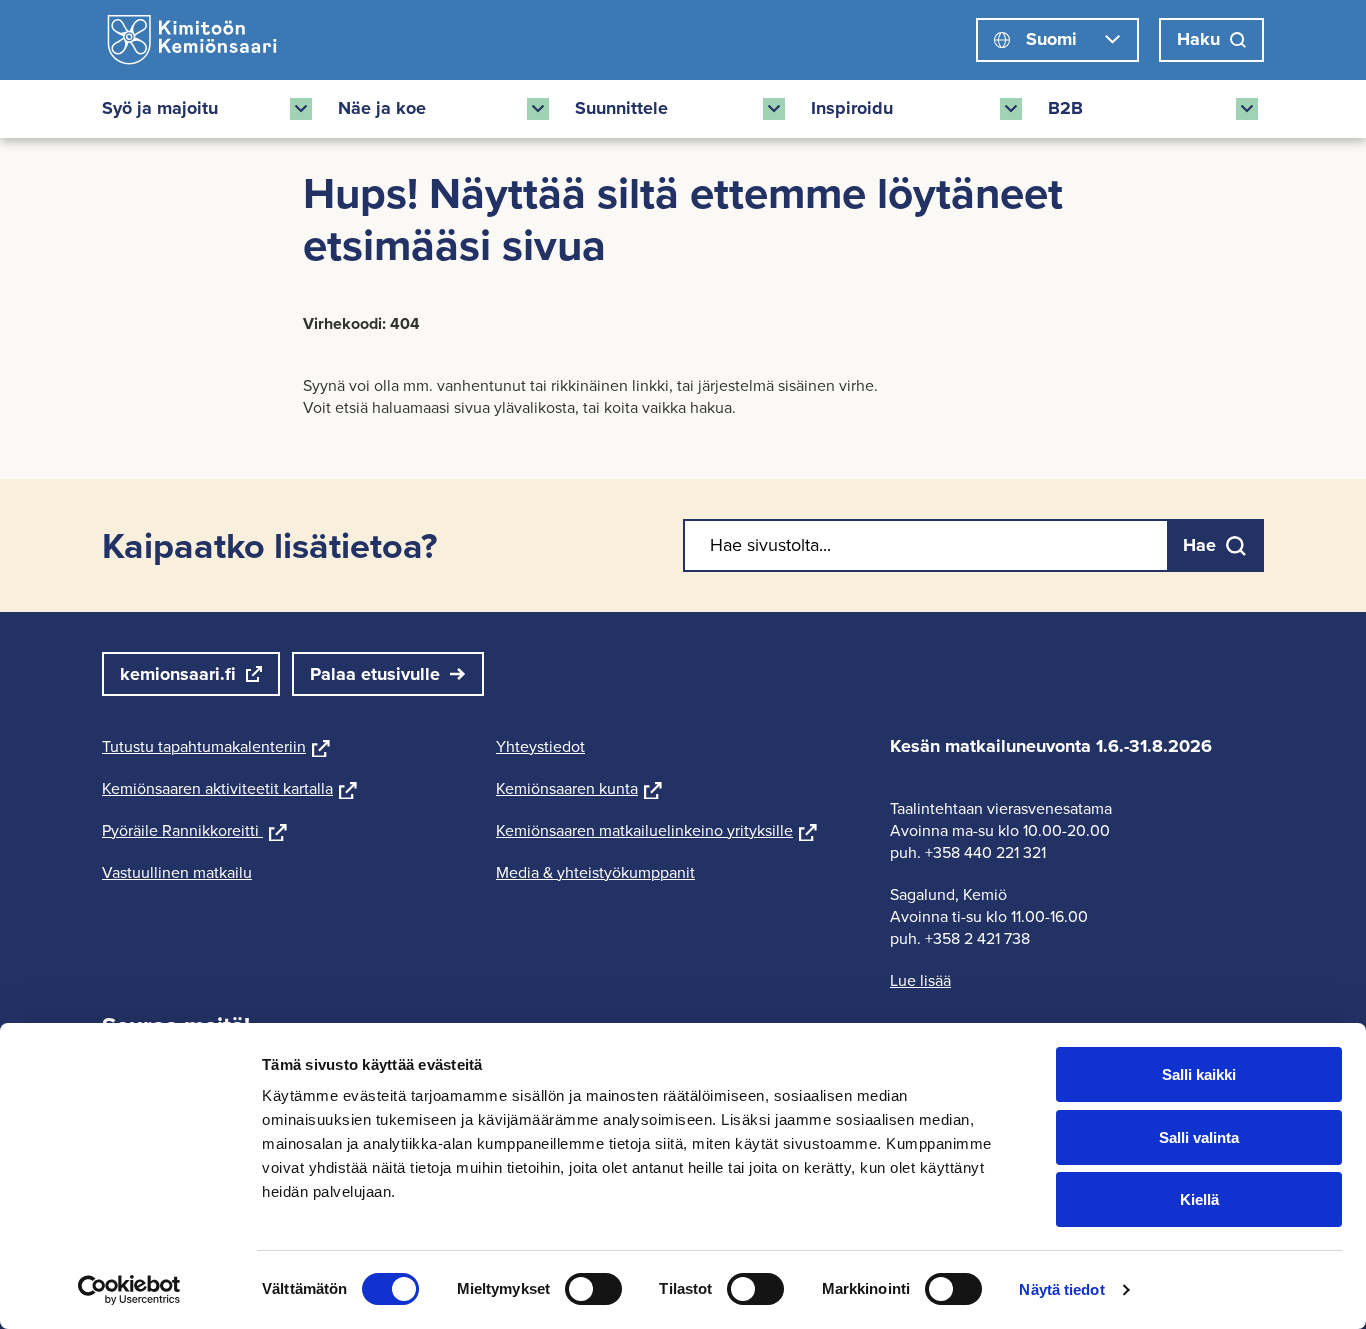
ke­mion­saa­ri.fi (178, 674)
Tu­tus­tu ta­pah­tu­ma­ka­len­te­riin (216, 746)
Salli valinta (1199, 1137)
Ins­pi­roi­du (852, 108)
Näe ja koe (382, 108)
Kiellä (1199, 1199)
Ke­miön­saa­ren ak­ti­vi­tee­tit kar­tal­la (229, 788)
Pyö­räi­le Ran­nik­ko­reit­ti (194, 830)
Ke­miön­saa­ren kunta (579, 788)
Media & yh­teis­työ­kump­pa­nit (595, 872)
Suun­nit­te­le (621, 108)
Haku (1198, 39)
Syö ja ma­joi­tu (160, 108)
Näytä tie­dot (1061, 1289)
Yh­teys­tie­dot (540, 746)
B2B (1065, 108)
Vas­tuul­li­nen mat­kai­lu (177, 872)
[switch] (593, 1289)
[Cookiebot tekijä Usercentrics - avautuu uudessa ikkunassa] (129, 1290)
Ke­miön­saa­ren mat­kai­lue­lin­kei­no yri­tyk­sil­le (656, 830)
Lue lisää (920, 980)
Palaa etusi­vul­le (375, 674)
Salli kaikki (1199, 1074)
